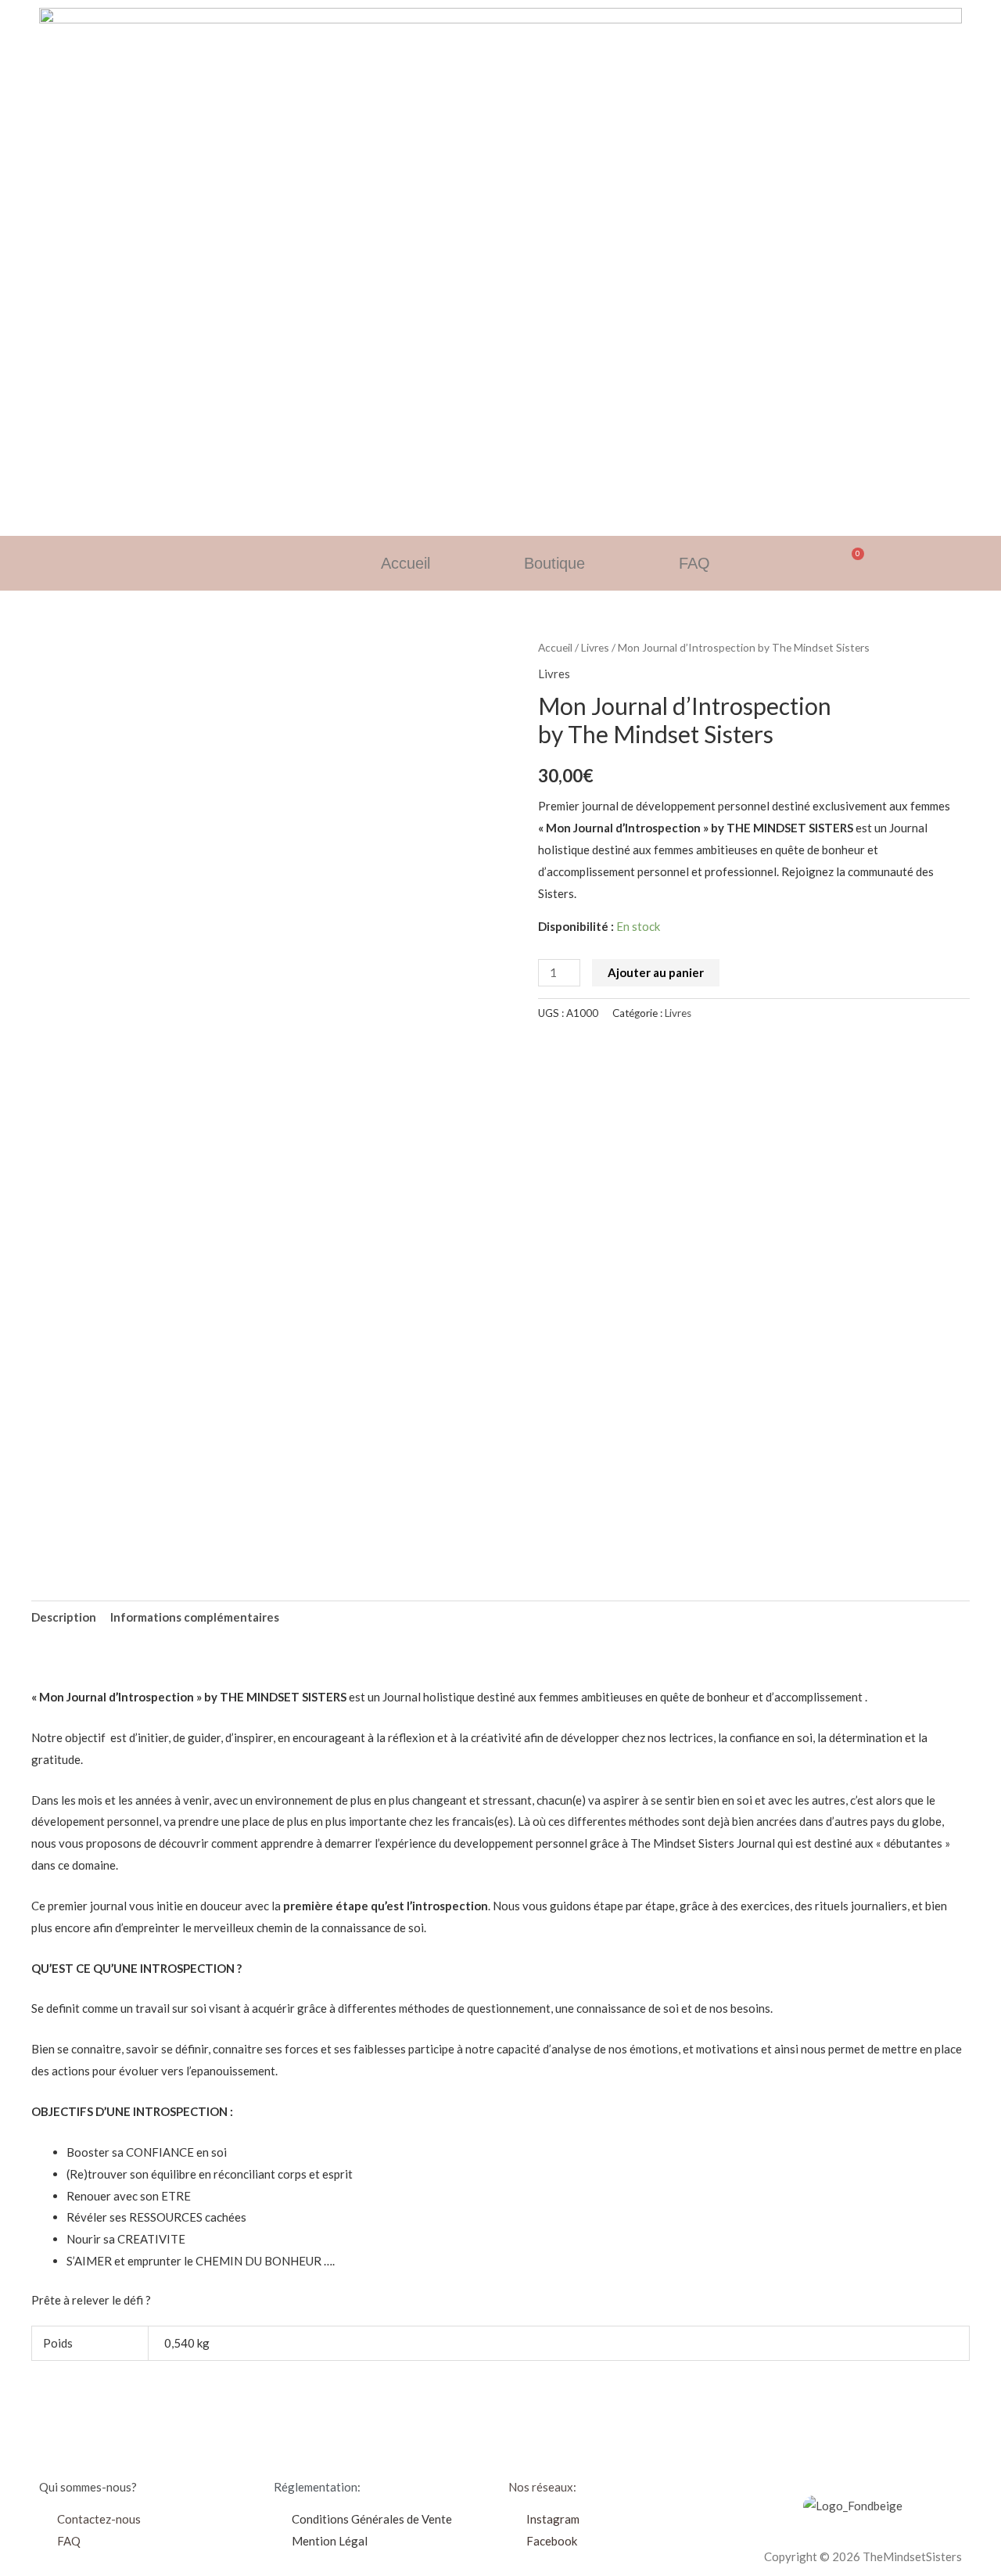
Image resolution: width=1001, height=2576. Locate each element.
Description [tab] (64, 1617)
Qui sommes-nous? (88, 2487)
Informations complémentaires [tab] (195, 1617)
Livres (595, 647)
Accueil (405, 563)
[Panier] (853, 560)
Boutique (554, 563)
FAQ (694, 563)
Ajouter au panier (656, 972)
